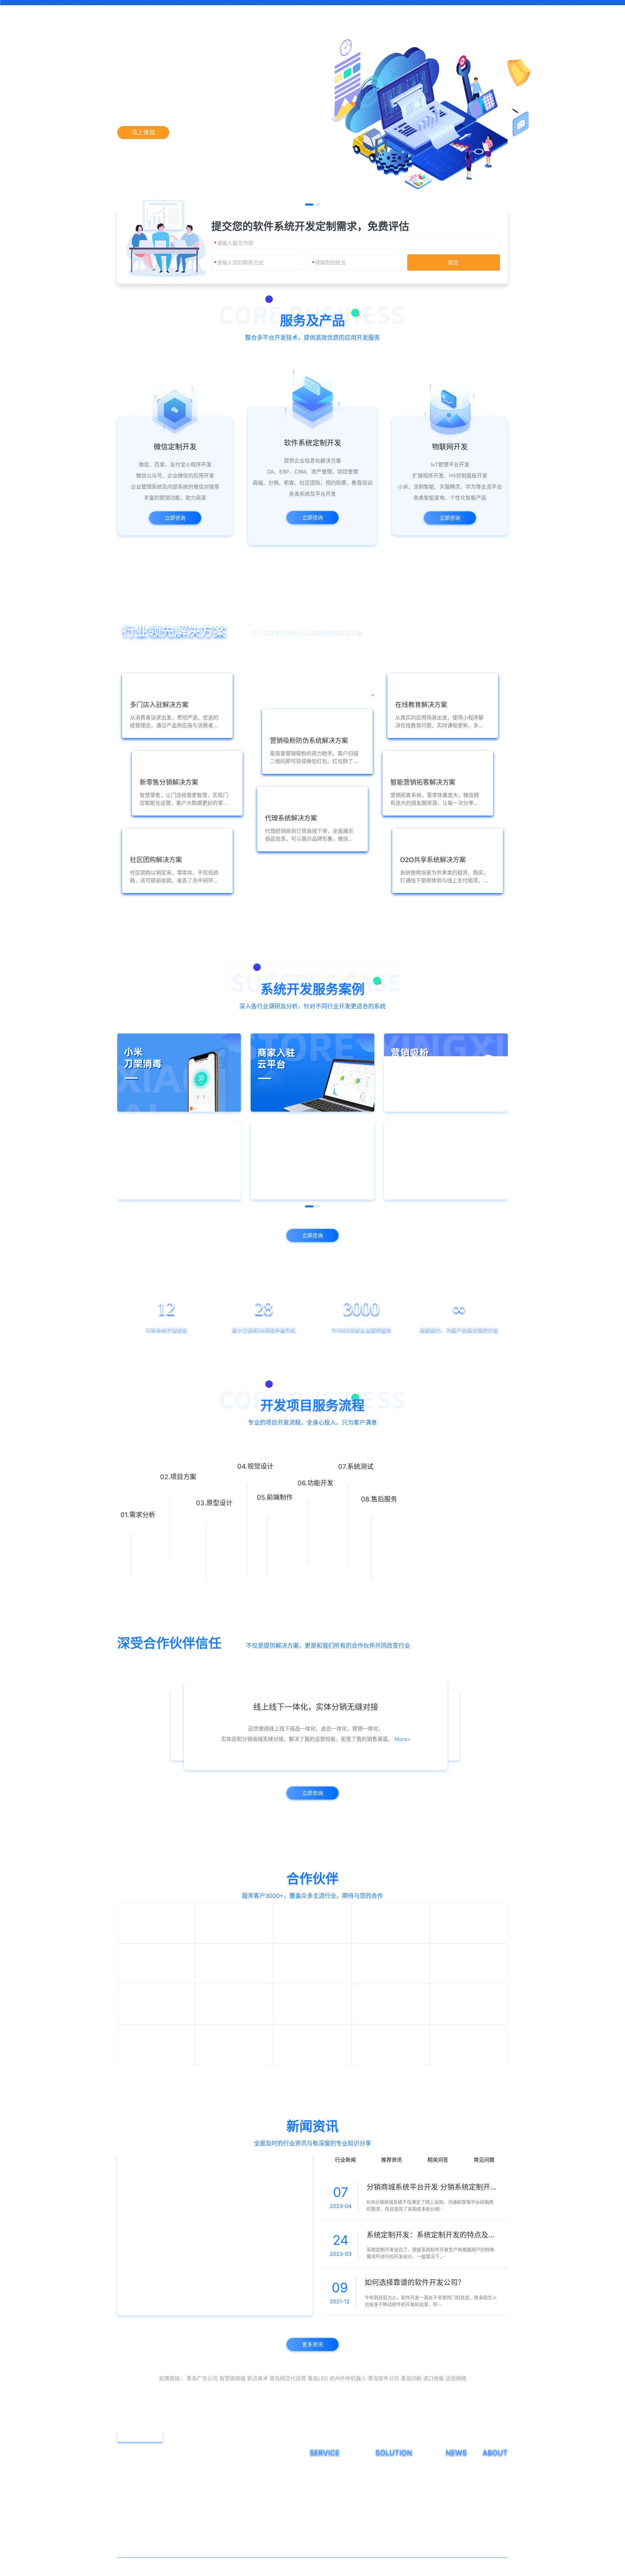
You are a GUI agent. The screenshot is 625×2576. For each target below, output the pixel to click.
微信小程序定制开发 (330, 2531)
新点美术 (257, 2441)
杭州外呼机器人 (348, 2441)
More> (409, 1751)
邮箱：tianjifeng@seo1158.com (168, 2526)
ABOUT (495, 2515)
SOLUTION (394, 2515)
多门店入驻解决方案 (396, 2541)
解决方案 (264, 11)
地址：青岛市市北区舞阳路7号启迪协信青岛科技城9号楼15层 (201, 2536)
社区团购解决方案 (394, 2561)
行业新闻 (345, 2220)
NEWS (456, 2515)
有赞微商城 (232, 2441)
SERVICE (325, 2515)
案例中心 (307, 11)
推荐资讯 (392, 2220)
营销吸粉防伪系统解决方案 (403, 2531)
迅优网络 (456, 2441)
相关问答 (438, 2220)
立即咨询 (59, 518)
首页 (183, 11)
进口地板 (434, 2441)
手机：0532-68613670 (158, 2515)
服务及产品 (219, 11)
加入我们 (492, 2551)
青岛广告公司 (202, 2441)
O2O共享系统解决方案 (398, 2570)
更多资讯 (312, 2407)
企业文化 (492, 2541)
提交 (453, 335)
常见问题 (484, 2220)
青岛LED (318, 2441)
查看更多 (312, 900)
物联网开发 (321, 2551)
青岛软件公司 (383, 2441)
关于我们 (392, 11)
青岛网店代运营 (288, 2441)
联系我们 (429, 11)
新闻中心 (350, 11)
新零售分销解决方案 (396, 2551)
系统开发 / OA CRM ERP (335, 2541)
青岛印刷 (411, 2441)
